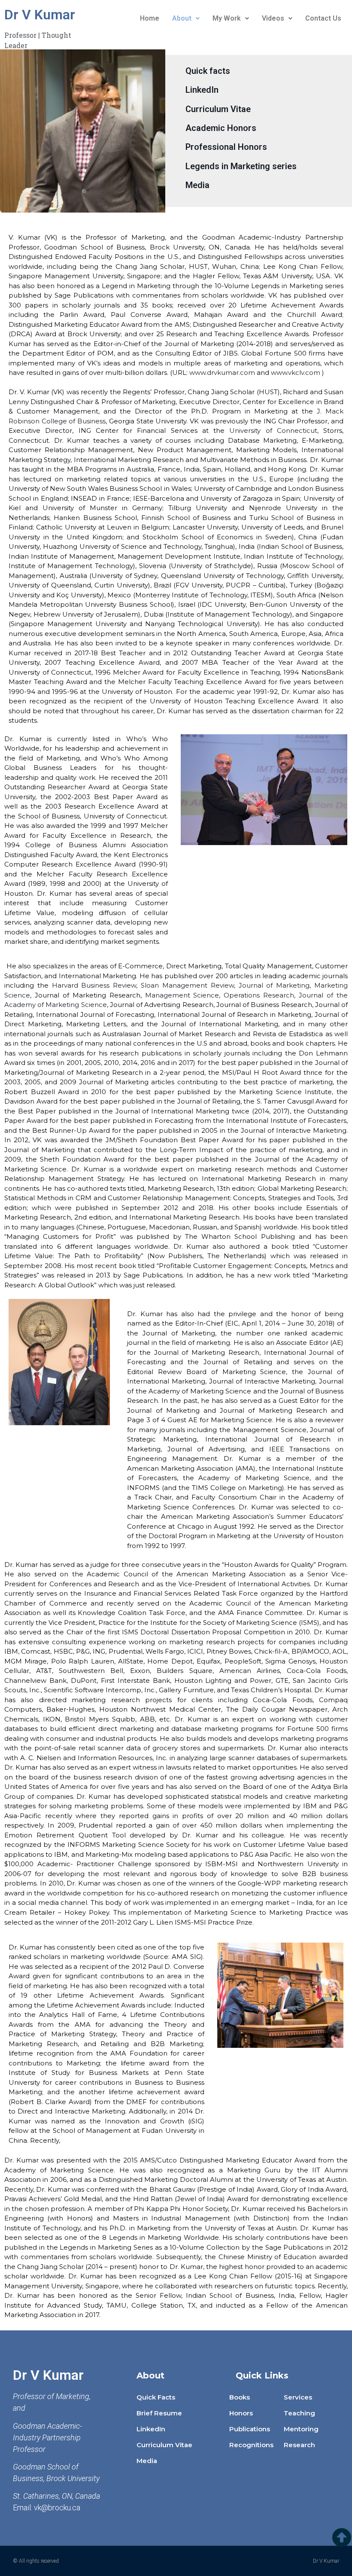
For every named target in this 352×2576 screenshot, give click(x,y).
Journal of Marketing (274, 985)
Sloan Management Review (187, 985)
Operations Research (259, 995)
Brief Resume (159, 2413)
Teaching (299, 2413)
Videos (273, 18)
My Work (227, 18)
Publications (250, 2429)
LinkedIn (202, 90)
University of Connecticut (273, 430)
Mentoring (301, 2429)
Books (240, 2397)
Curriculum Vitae (218, 109)
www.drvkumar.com (222, 373)
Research (299, 2445)
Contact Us (323, 18)
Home (150, 18)
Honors (241, 2413)
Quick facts (208, 71)
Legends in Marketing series (241, 166)
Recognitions (251, 2445)
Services (298, 2397)
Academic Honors (221, 128)
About (182, 18)
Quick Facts (156, 2397)
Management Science (182, 995)
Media (197, 185)
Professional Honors (226, 147)
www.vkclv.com (296, 373)
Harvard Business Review (94, 985)
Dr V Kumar (40, 15)
